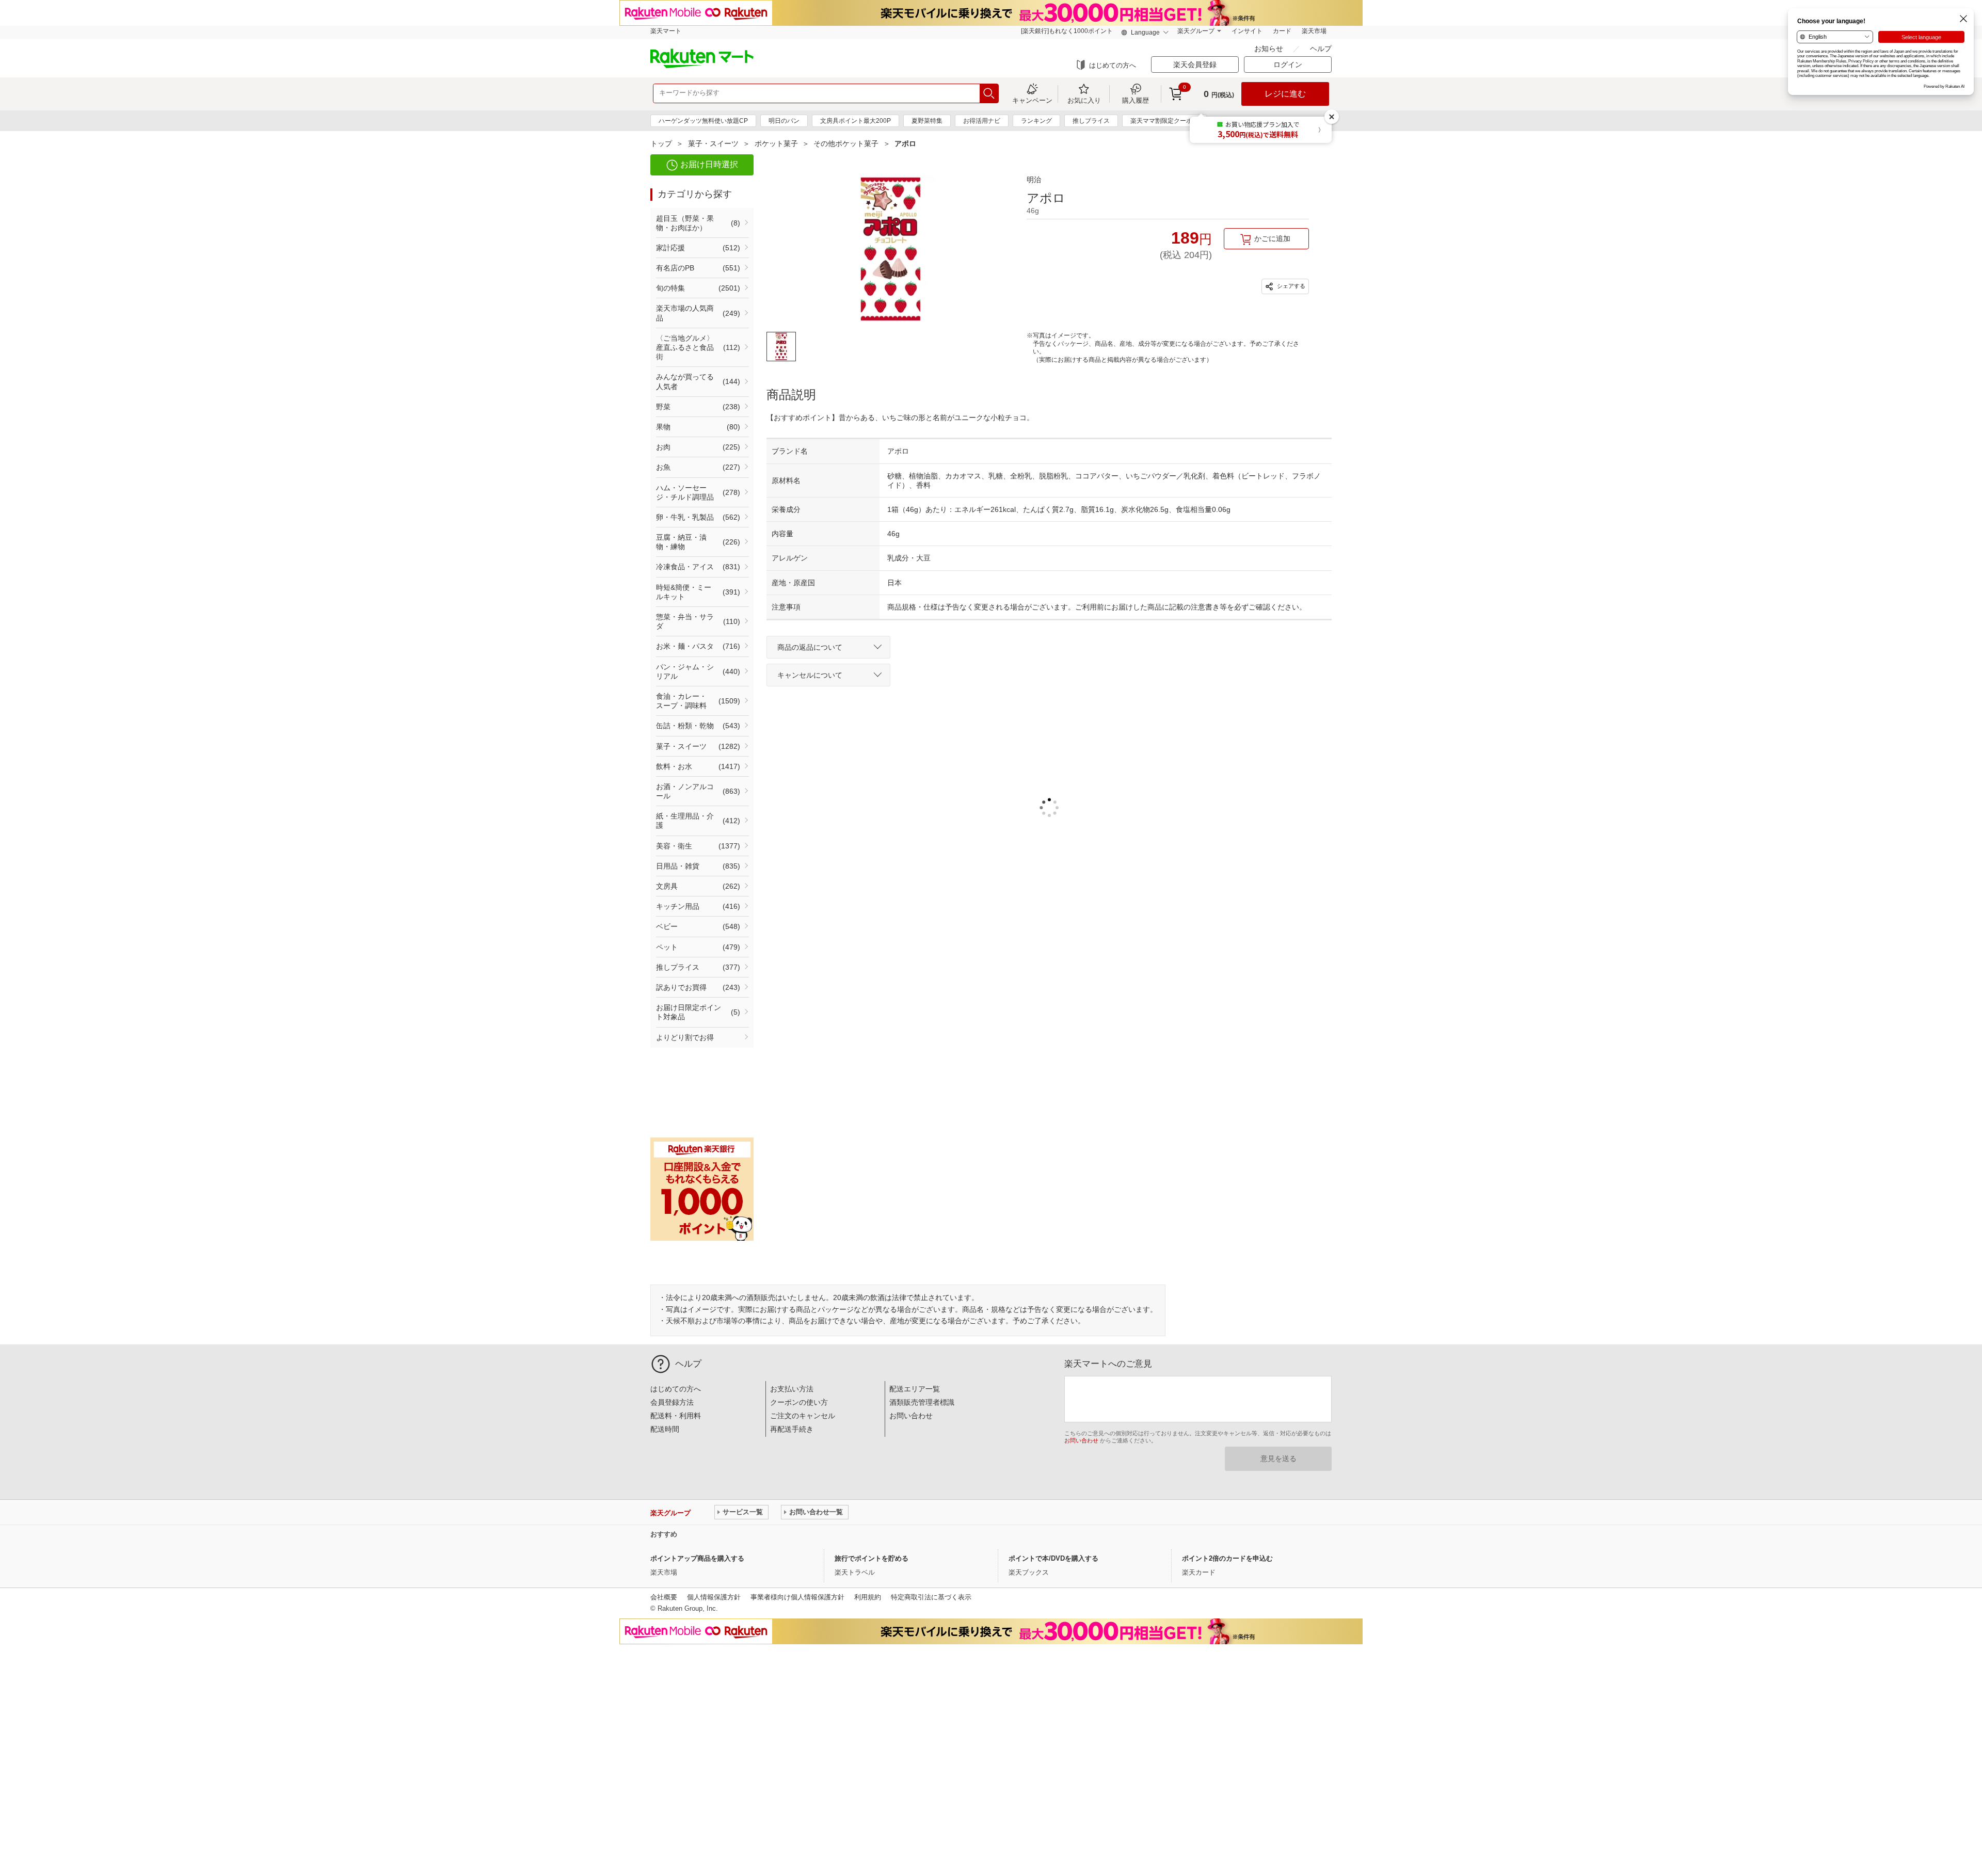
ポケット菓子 (776, 143)
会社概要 (664, 1597)
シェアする (1290, 286)
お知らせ (1270, 49)
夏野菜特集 (927, 121)
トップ (661, 143)
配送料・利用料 (676, 1416)
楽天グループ (1196, 31)
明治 (1034, 180)
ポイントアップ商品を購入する (697, 1558)
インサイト (1247, 31)
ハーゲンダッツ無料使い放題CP (703, 121)
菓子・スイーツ (713, 143)
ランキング (1036, 121)
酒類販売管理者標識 (922, 1402)
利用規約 (868, 1597)
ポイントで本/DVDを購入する (1053, 1558)
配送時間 (665, 1429)
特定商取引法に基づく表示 (931, 1597)
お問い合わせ (911, 1416)
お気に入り (1084, 100)
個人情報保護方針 (714, 1597)
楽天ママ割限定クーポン (1164, 121)
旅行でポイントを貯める (872, 1558)
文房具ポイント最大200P (856, 121)
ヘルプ (1321, 49)
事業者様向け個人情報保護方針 (797, 1597)
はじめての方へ (1113, 65)
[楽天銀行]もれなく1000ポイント (1067, 31)
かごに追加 (1272, 238)
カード (1282, 31)
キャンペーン (1032, 100)
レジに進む (1285, 94)
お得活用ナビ (982, 121)
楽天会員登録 (1195, 65)
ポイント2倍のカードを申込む (1227, 1558)
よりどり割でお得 (685, 1037)
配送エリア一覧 (915, 1389)
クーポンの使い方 (799, 1402)
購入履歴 (1136, 100)
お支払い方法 (792, 1389)
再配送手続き (792, 1429)
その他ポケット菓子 (846, 143)
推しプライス (1091, 121)
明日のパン (784, 121)
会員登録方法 (672, 1402)
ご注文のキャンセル (803, 1416)
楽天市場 (1314, 31)
